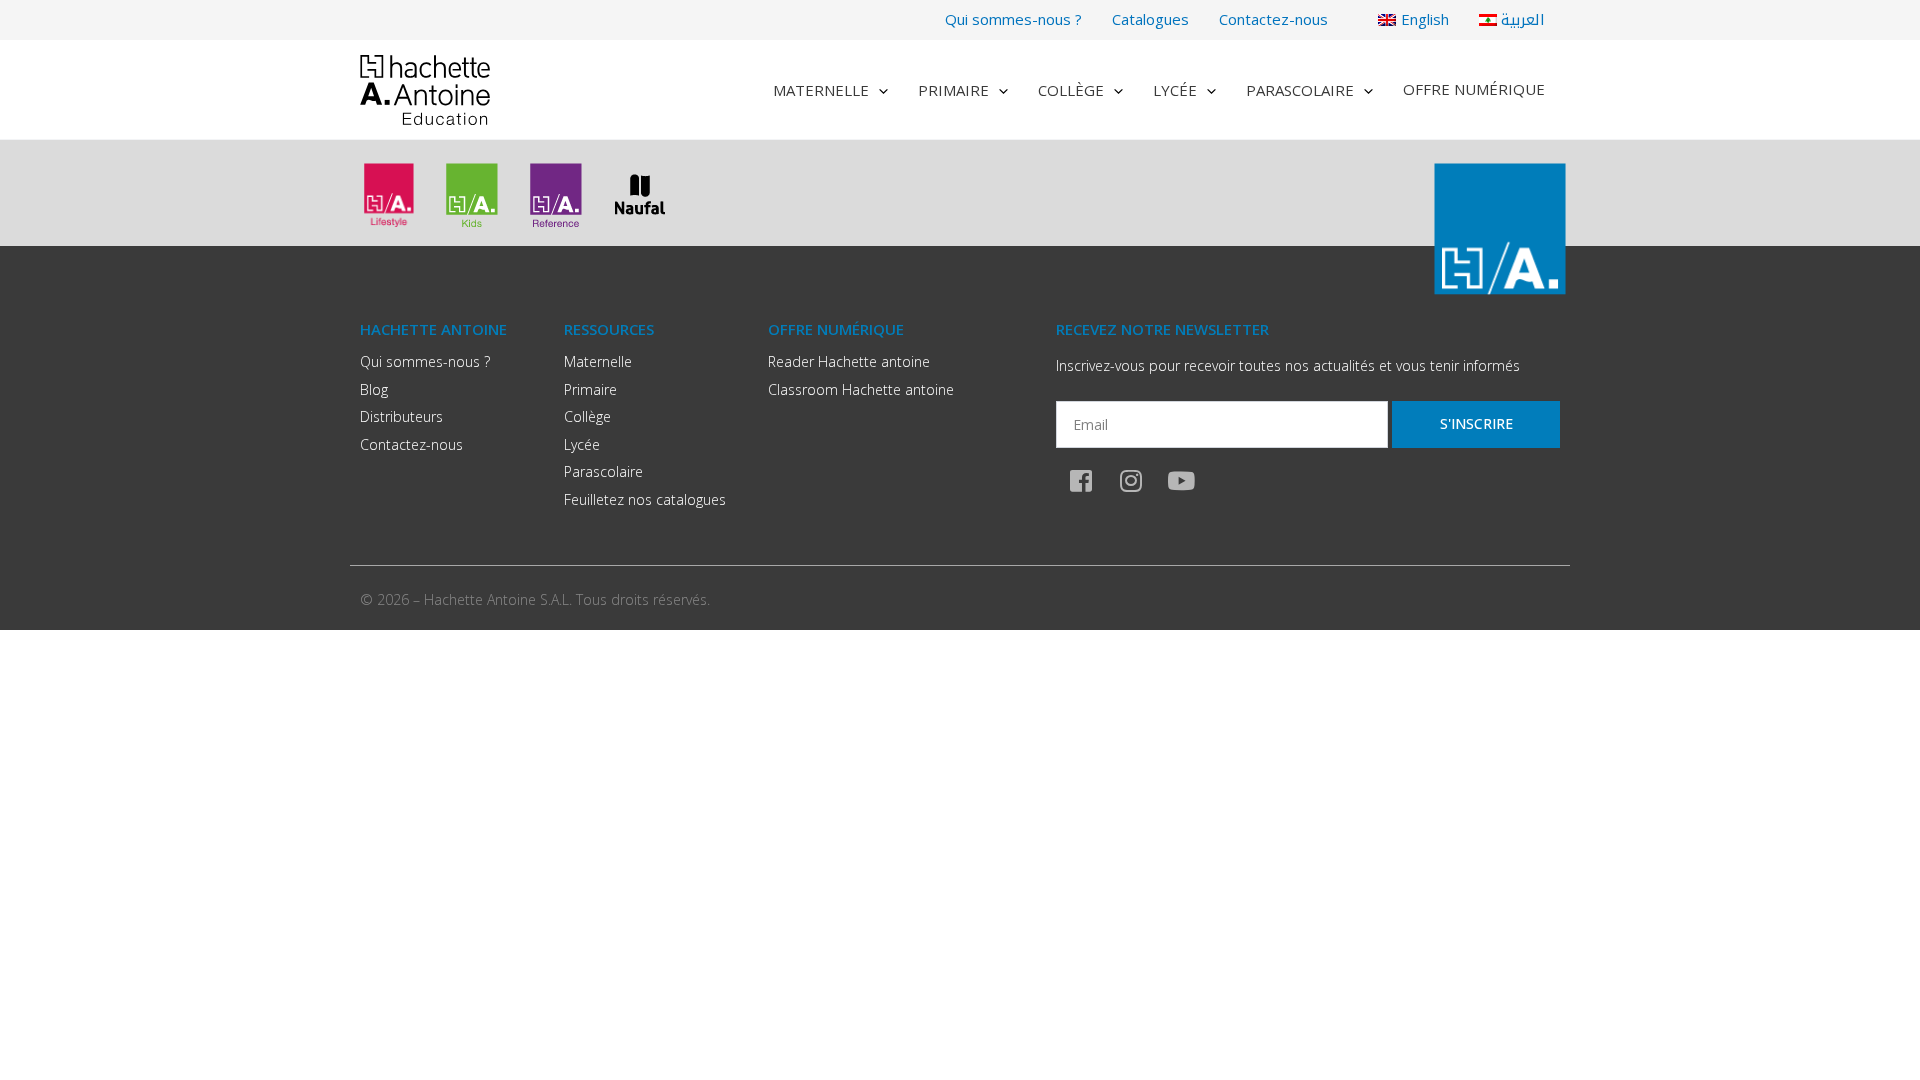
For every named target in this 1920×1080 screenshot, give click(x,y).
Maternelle (821, 90)
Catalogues (1150, 19)
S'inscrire (1476, 423)
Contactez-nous (1273, 19)
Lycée (1175, 90)
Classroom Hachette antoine (861, 389)
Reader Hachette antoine (849, 361)
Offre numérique (1474, 89)
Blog (374, 389)
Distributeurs (401, 416)
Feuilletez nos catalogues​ (645, 499)
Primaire (953, 90)
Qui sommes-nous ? (1013, 19)
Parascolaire (1300, 90)
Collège (1071, 90)
